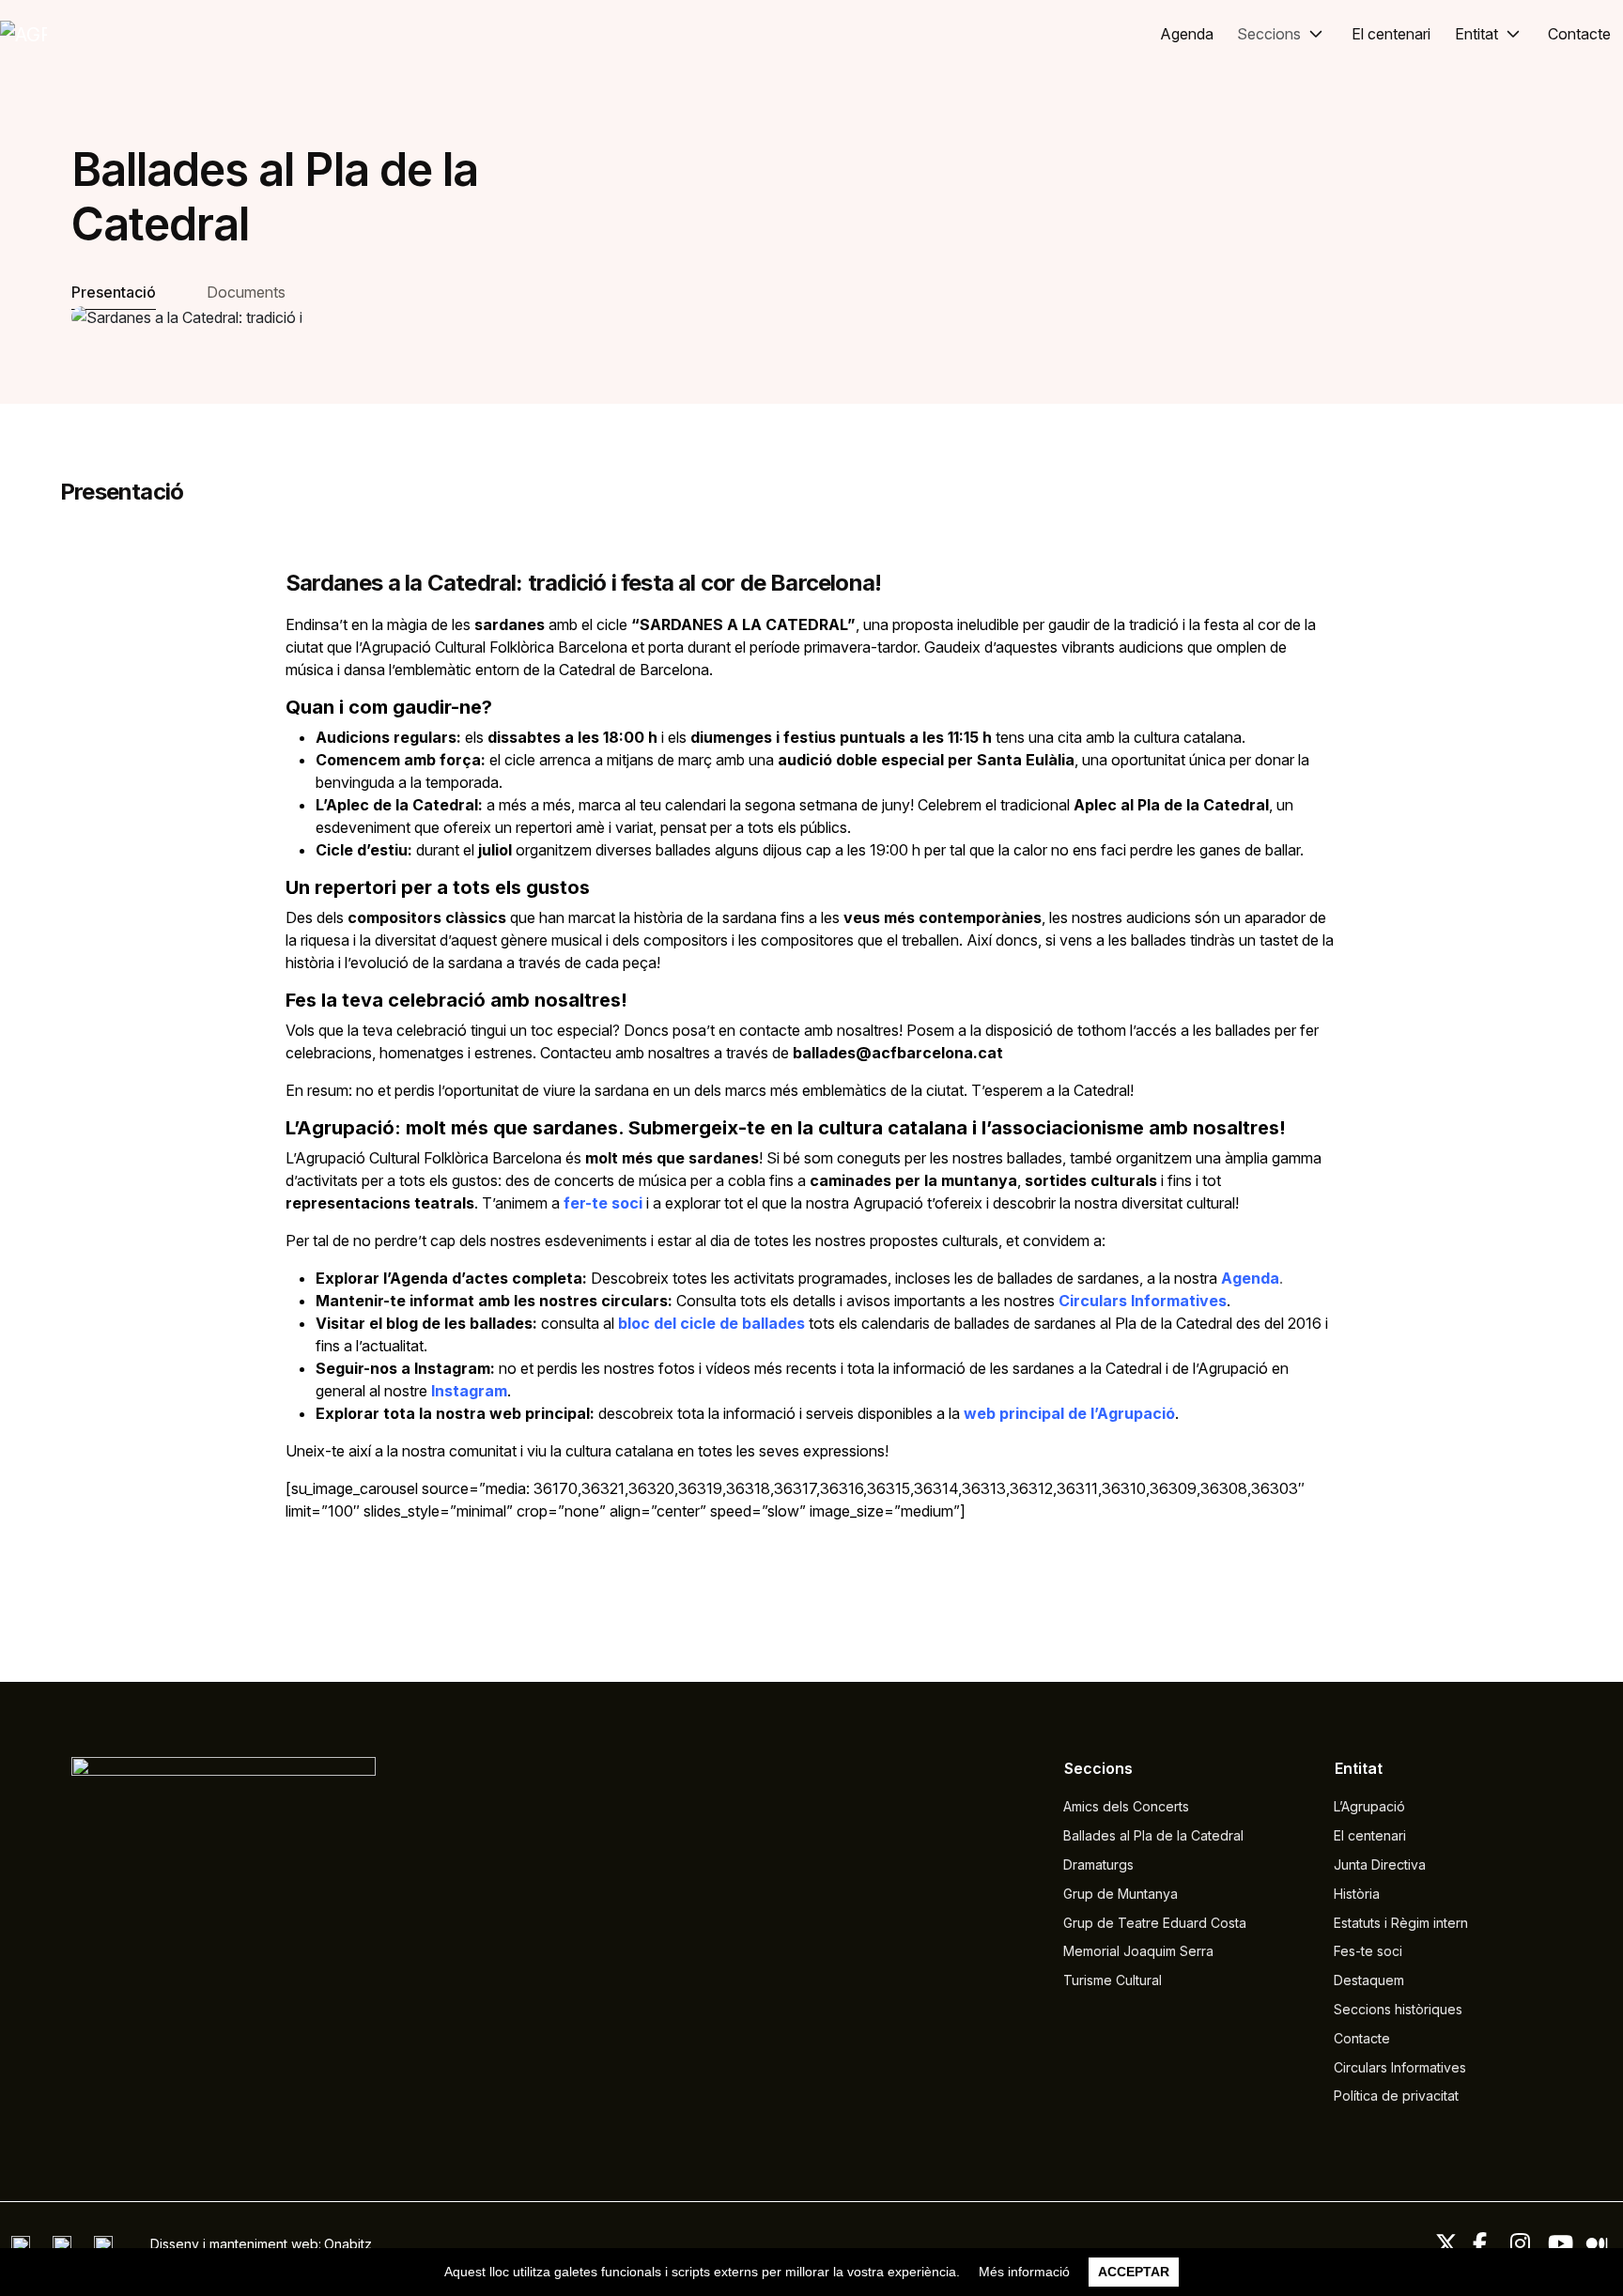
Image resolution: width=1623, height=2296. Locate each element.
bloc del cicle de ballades (711, 1323)
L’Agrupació (1369, 1806)
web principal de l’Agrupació (1069, 1413)
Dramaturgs (1098, 1865)
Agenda (1187, 34)
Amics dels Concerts (1126, 1806)
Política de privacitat (1396, 2096)
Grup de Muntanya (1121, 1894)
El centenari (1391, 34)
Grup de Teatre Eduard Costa (1155, 1923)
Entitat (1476, 34)
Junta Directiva (1380, 1865)
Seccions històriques (1398, 2009)
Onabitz (348, 2244)
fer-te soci (603, 1203)
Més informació (1024, 2272)
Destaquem (1369, 1980)
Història (1357, 1894)
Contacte (1579, 34)
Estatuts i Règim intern (1401, 1923)
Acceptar (1134, 2272)
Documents (246, 292)
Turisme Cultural (1113, 1980)
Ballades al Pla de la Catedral (1153, 1835)
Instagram (469, 1391)
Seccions (1269, 34)
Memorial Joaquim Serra (1138, 1951)
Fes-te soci (1368, 1951)
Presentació (114, 292)
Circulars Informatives (1143, 1301)
